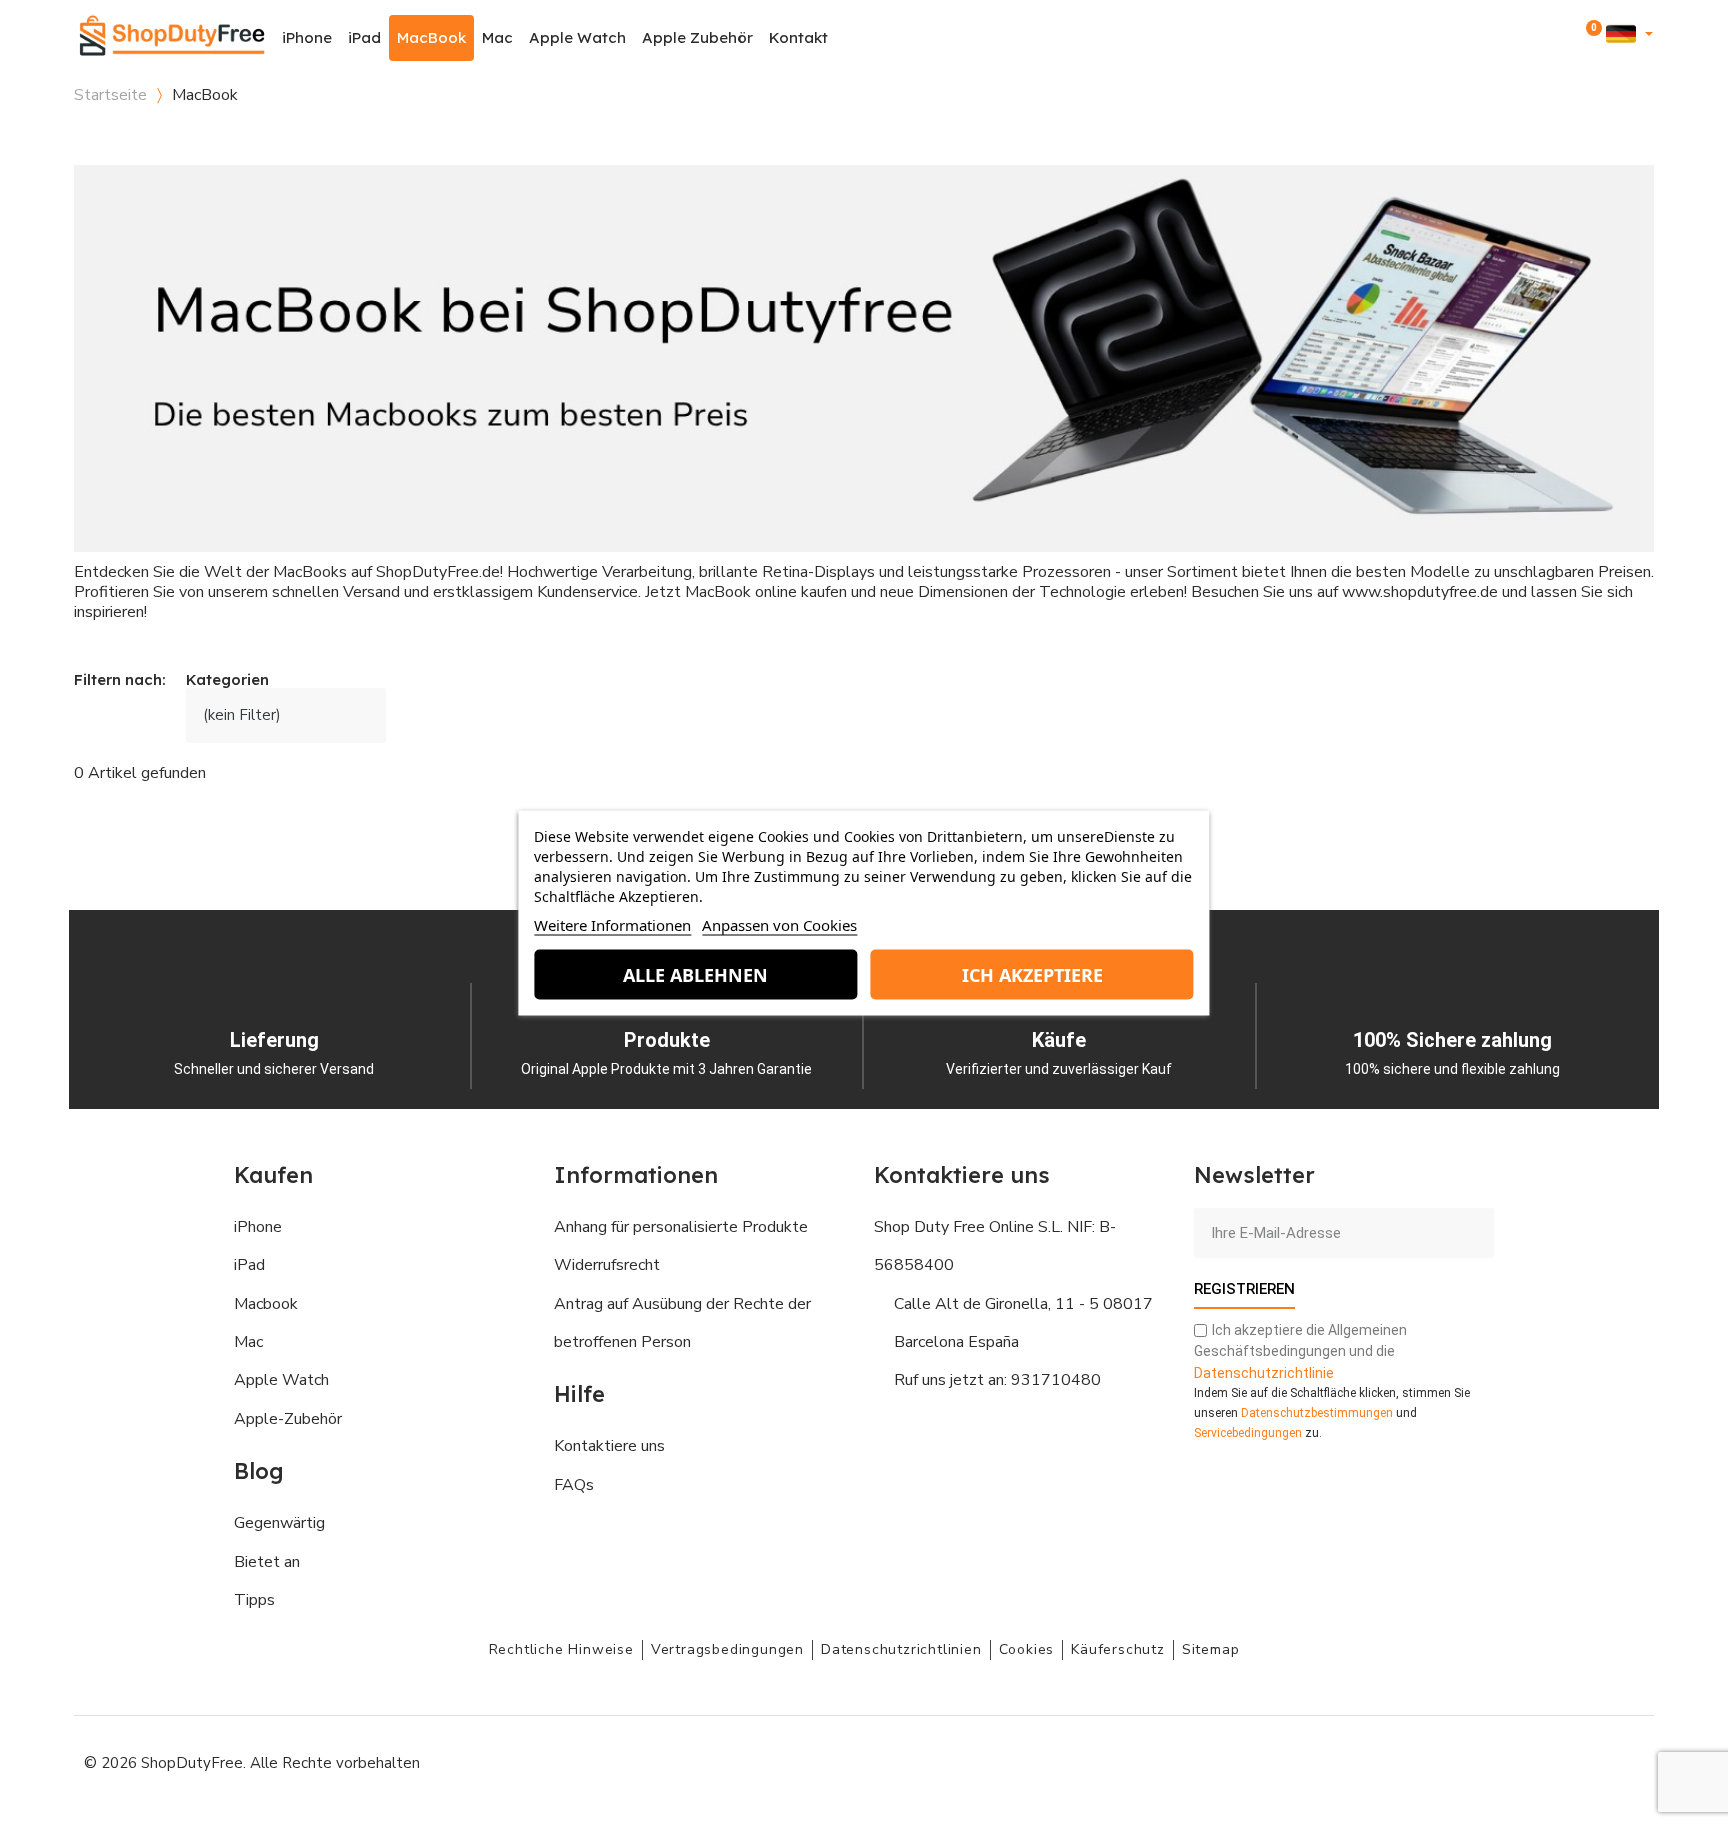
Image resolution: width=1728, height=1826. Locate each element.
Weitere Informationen (612, 925)
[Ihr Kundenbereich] (1562, 37)
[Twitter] (1579, 1761)
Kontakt (798, 37)
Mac (497, 37)
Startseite (110, 95)
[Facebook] (1444, 1761)
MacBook (431, 37)
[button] (1535, 38)
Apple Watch (577, 37)
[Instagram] (1489, 1761)
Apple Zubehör (697, 37)
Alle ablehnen (695, 975)
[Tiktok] (1624, 1761)
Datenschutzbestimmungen (1317, 1413)
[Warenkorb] (1590, 38)
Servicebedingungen (1248, 1433)
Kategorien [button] (227, 680)
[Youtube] (1534, 1761)
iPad (364, 37)
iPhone (307, 37)
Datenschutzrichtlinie (1264, 1373)
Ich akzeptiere (1032, 975)
